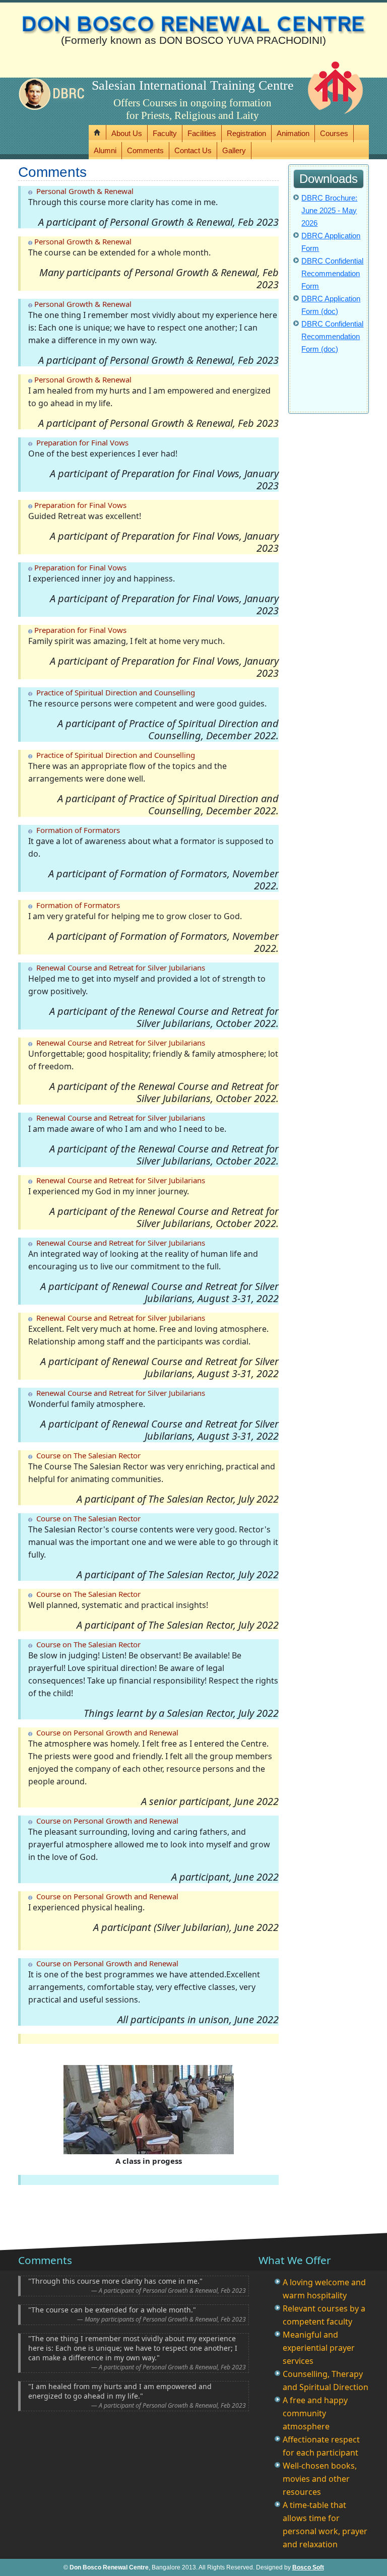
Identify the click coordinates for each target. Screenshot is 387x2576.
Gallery (234, 150)
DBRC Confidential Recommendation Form (332, 273)
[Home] (98, 132)
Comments (145, 150)
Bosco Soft (308, 2567)
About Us (127, 133)
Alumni (105, 150)
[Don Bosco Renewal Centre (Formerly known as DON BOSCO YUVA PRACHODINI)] (193, 18)
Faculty (165, 133)
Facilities (202, 133)
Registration (246, 133)
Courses (334, 133)
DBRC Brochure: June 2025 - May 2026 (329, 210)
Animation (293, 133)
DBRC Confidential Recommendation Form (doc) (332, 336)
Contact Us (193, 150)
